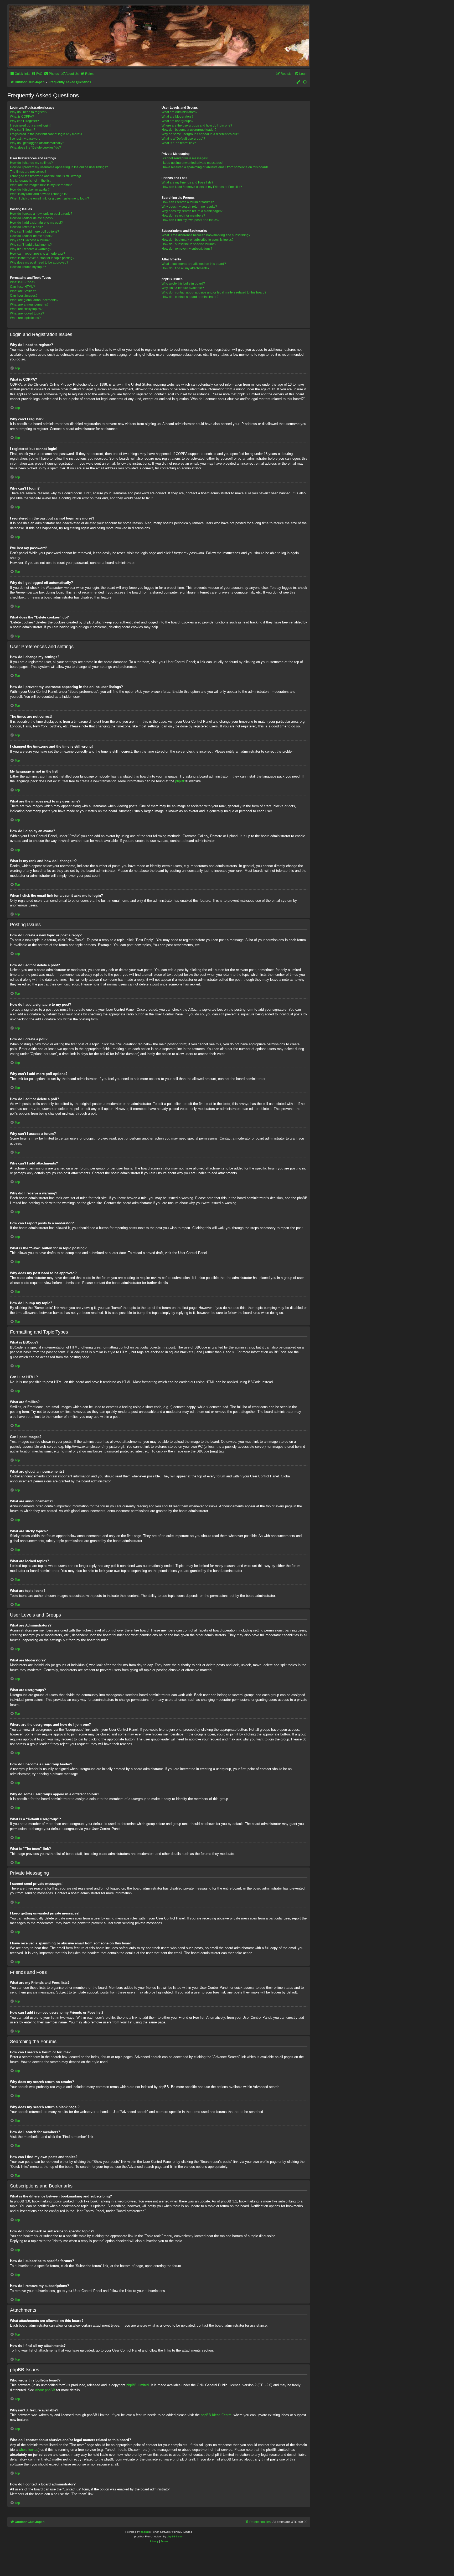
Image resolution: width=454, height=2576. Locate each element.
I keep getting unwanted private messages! (192, 163)
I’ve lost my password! (26, 139)
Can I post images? (24, 296)
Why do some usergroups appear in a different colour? (200, 134)
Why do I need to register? (29, 112)
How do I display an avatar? (30, 190)
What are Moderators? (177, 117)
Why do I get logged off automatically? (37, 143)
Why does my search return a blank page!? (192, 211)
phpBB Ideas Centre (216, 2415)
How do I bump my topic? (28, 267)
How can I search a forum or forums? (188, 202)
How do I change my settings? (31, 163)
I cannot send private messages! (185, 158)
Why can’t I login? (23, 130)
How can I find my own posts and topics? (190, 220)
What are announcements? (29, 305)
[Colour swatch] (298, 82)
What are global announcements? (34, 300)
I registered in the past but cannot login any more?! (46, 134)
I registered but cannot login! (30, 125)
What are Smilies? (23, 291)
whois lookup (29, 2450)
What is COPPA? (22, 117)
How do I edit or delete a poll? (31, 236)
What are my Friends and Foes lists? (187, 182)
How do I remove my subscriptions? (187, 249)
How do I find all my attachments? (185, 268)
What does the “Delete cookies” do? (35, 148)
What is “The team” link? (179, 143)
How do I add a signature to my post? (36, 223)
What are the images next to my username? (41, 185)
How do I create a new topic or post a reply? (41, 214)
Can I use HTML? (22, 287)
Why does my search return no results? (189, 207)
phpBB (180, 781)
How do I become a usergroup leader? (189, 130)
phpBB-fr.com (175, 2536)
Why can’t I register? (24, 121)
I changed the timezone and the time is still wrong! (45, 176)
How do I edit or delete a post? (32, 218)
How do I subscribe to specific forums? (189, 244)
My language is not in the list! (31, 181)
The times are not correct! (28, 172)
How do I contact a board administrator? (190, 297)
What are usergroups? (177, 121)
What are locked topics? (27, 313)
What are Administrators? (179, 112)
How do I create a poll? (26, 227)
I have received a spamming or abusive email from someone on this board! (215, 167)
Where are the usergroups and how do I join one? (197, 125)
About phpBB (45, 2390)
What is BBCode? (23, 282)
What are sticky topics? (26, 309)
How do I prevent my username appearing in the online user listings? (59, 167)
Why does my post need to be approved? (39, 263)
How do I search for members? (183, 216)
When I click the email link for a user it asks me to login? (50, 198)
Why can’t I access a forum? (30, 240)
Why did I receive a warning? (31, 249)
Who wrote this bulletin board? (183, 284)
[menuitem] (37, 74)
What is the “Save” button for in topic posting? (42, 258)
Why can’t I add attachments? (31, 245)
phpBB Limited (138, 2385)
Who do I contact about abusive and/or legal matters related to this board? (214, 292)
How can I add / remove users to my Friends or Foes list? (202, 187)
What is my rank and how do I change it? (39, 194)
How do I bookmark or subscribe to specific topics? (198, 240)
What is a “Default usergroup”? (183, 139)
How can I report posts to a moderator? (38, 254)
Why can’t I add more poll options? (35, 232)
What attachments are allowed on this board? (194, 264)
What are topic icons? (25, 318)
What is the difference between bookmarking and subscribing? (206, 235)
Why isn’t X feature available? (183, 288)
